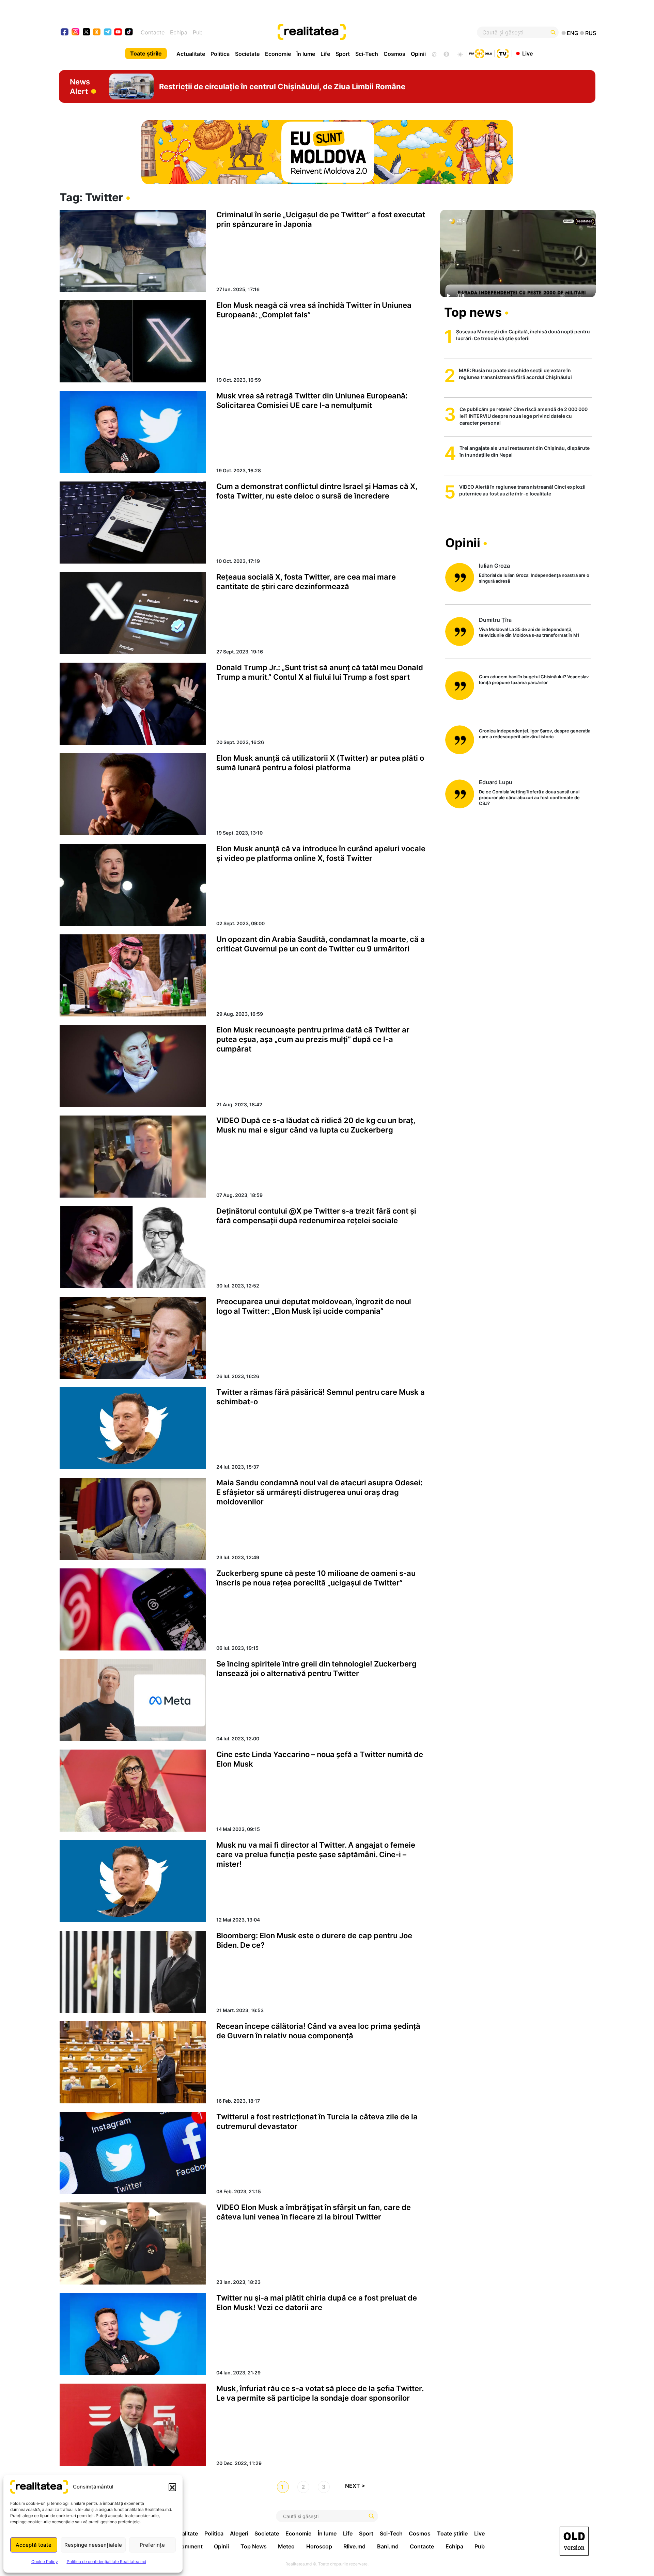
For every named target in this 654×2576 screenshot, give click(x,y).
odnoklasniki (97, 33)
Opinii (418, 54)
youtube (118, 33)
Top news (473, 312)
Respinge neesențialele (93, 2545)
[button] (172, 2487)
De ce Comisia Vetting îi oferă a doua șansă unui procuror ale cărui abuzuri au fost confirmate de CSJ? (529, 797)
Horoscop (319, 2546)
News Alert (80, 86)
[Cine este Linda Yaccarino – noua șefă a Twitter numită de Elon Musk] (133, 1791)
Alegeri (239, 2533)
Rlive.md (354, 2546)
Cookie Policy (45, 2562)
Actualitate (191, 54)
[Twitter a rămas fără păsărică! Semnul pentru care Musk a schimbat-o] (133, 1428)
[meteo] (460, 53)
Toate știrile (146, 53)
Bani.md (388, 2546)
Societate (247, 54)
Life (325, 54)
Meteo (286, 2546)
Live (527, 53)
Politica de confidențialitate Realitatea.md (106, 2562)
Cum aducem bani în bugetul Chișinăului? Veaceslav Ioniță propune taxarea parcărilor (534, 679)
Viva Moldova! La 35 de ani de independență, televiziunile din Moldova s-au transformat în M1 (529, 632)
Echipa (179, 32)
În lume (306, 54)
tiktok (129, 33)
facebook (65, 33)
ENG (573, 33)
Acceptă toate (34, 2545)
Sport (343, 54)
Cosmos (394, 54)
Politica (220, 54)
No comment (186, 2546)
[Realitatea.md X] (86, 31)
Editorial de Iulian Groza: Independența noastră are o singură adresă (534, 578)
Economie (278, 54)
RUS (591, 33)
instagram (76, 33)
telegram (108, 33)
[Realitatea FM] (481, 53)
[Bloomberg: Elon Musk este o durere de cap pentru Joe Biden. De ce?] (133, 1972)
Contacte (153, 32)
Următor (358, 2487)
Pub (198, 32)
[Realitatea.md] (574, 2541)
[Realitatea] (354, 32)
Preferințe (152, 2545)
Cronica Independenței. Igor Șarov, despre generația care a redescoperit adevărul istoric (535, 734)
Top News (254, 2546)
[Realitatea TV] (503, 53)
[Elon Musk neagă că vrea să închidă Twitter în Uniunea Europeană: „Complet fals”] (133, 341)
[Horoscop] (434, 53)
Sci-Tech (367, 54)
